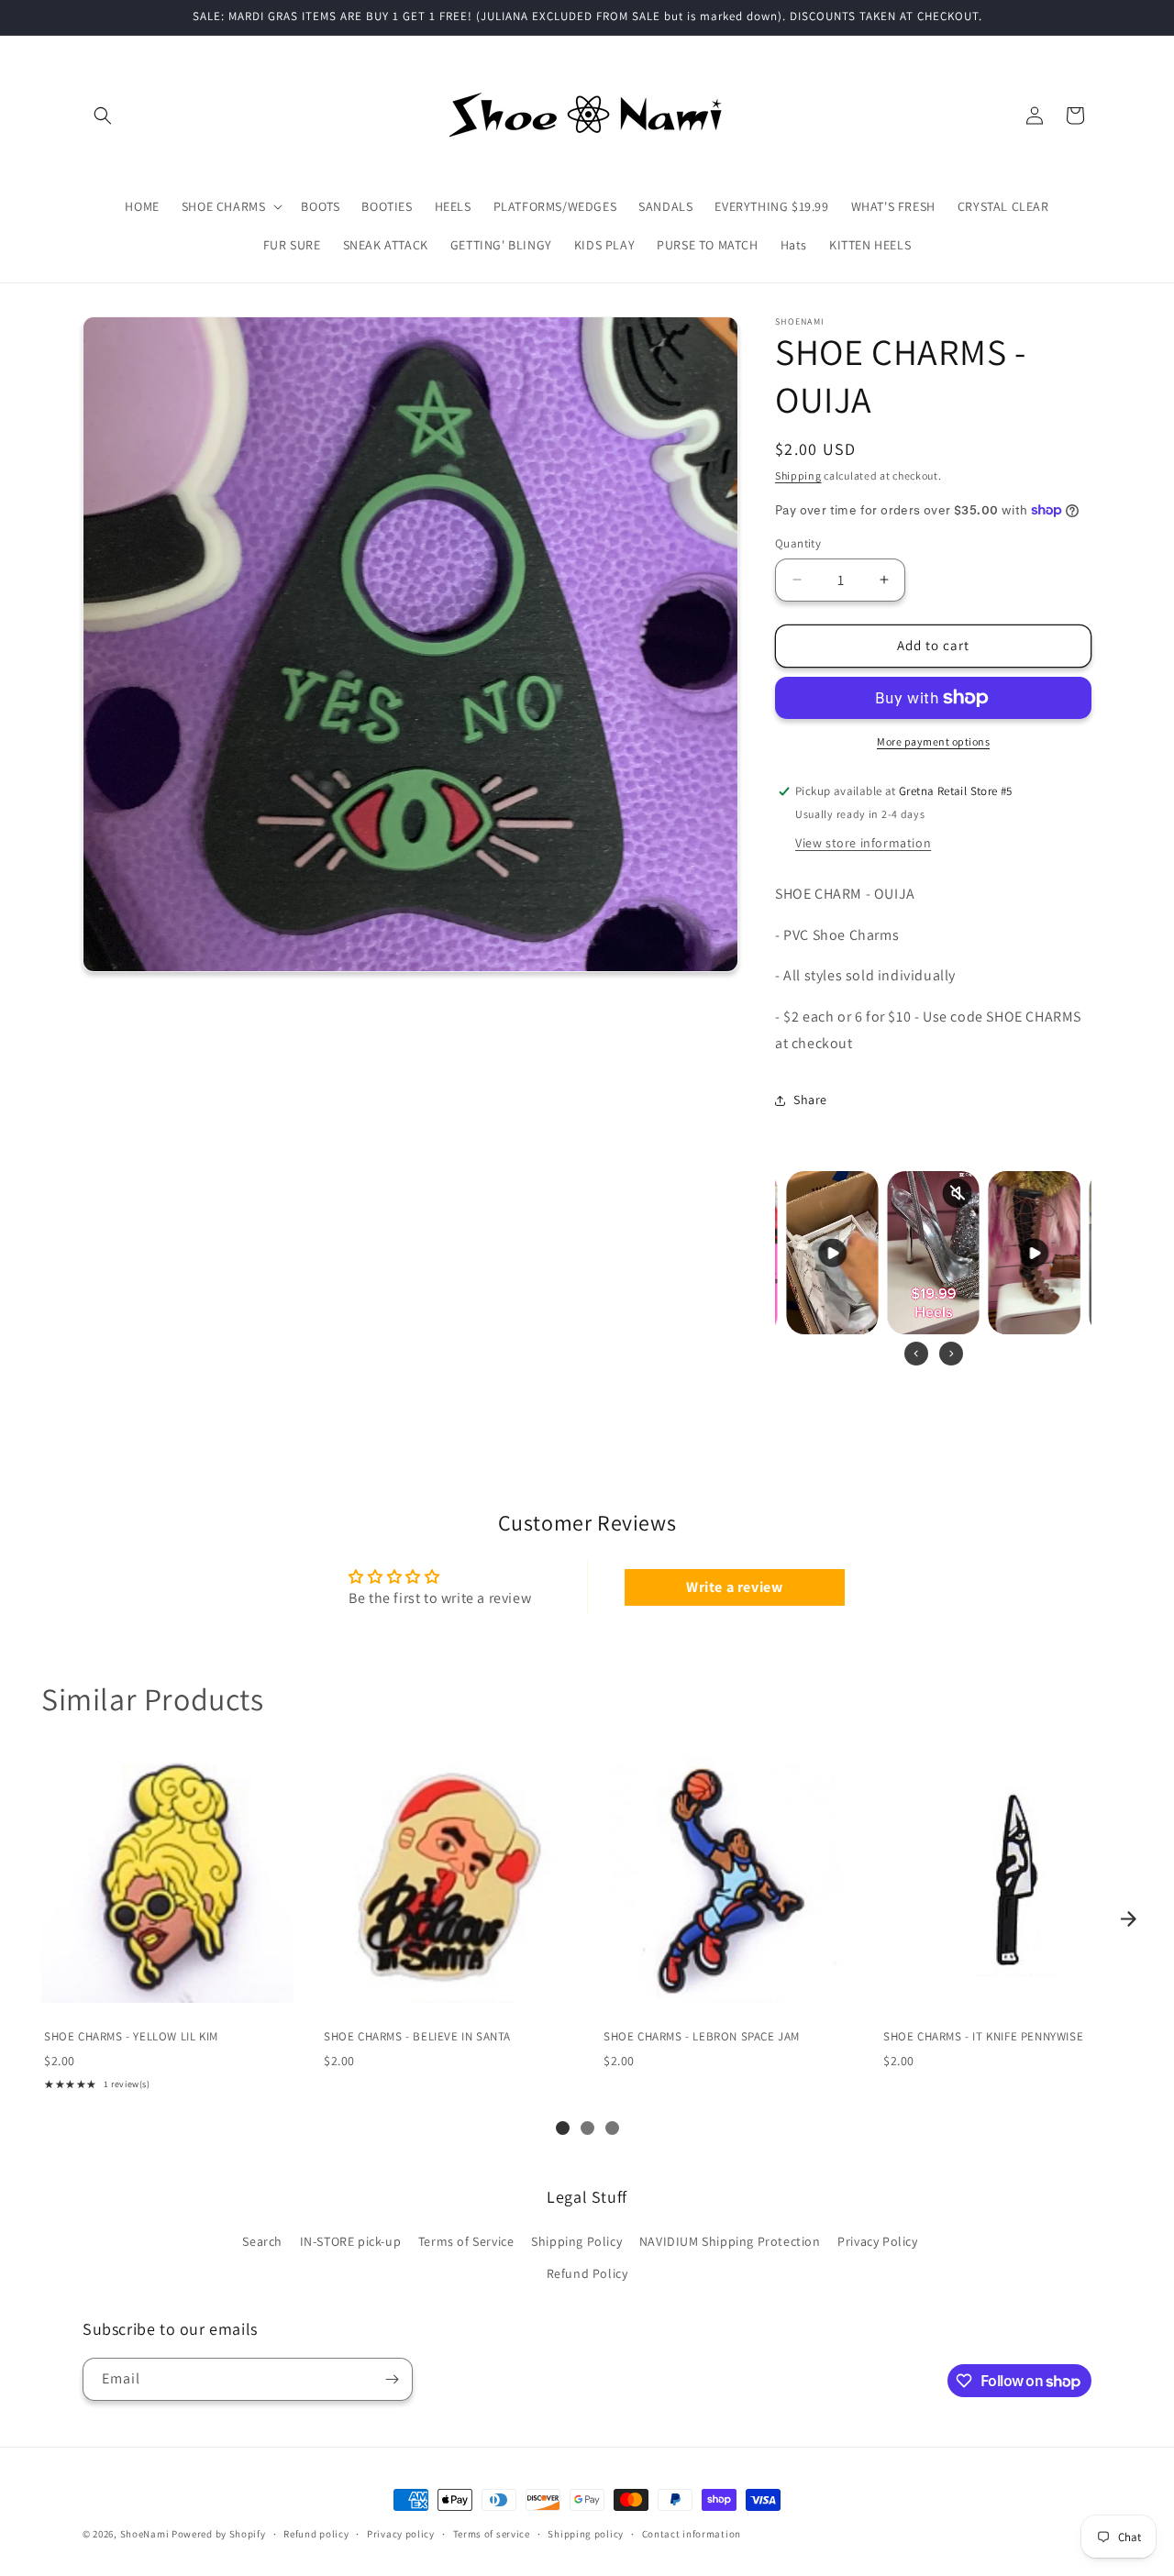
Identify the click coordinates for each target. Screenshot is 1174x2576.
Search (262, 2241)
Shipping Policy (576, 2241)
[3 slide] (612, 2128)
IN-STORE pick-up (351, 2241)
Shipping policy (586, 2534)
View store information (863, 843)
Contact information (692, 2534)
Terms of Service (466, 2241)
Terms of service (492, 2534)
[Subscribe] (392, 2379)
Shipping (798, 475)
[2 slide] (587, 2128)
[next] (1128, 1918)
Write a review (734, 1587)
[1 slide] (563, 2128)
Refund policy (316, 2534)
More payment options (933, 741)
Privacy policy (401, 2534)
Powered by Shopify (219, 2534)
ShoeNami (145, 2534)
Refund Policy (587, 2273)
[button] (103, 116)
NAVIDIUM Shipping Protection (730, 2241)
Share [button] (810, 1100)
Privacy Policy (877, 2241)
